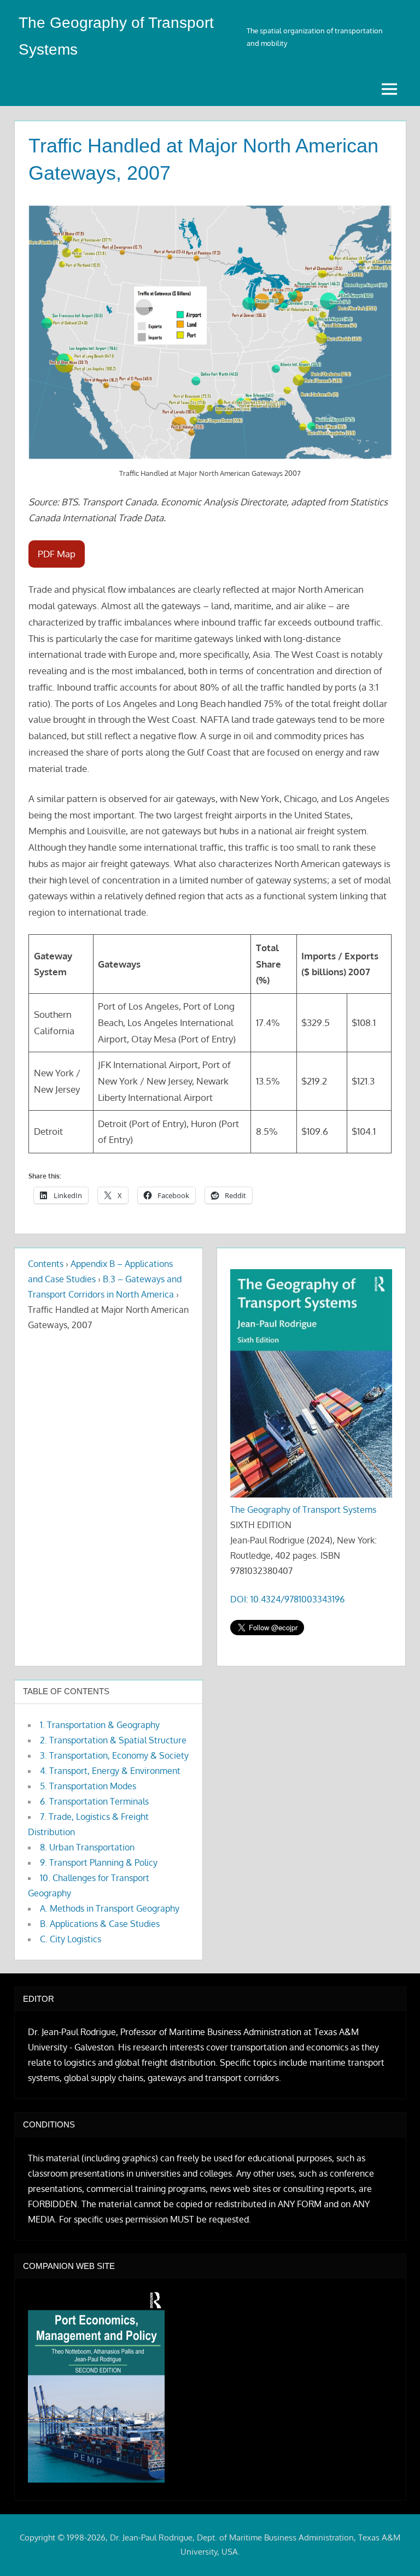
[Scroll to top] (394, 2550)
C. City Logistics (71, 1939)
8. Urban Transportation (87, 1847)
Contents (46, 1264)
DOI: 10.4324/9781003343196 (287, 1599)
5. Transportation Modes (88, 1786)
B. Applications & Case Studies (100, 1924)
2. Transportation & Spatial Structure (113, 1740)
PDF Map (57, 554)
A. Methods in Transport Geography (110, 1908)
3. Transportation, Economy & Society (114, 1755)
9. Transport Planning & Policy (99, 1862)
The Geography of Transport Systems (303, 1510)
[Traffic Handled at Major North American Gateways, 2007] (210, 332)
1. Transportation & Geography (100, 1725)
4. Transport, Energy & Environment (110, 1771)
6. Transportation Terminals (94, 1801)
